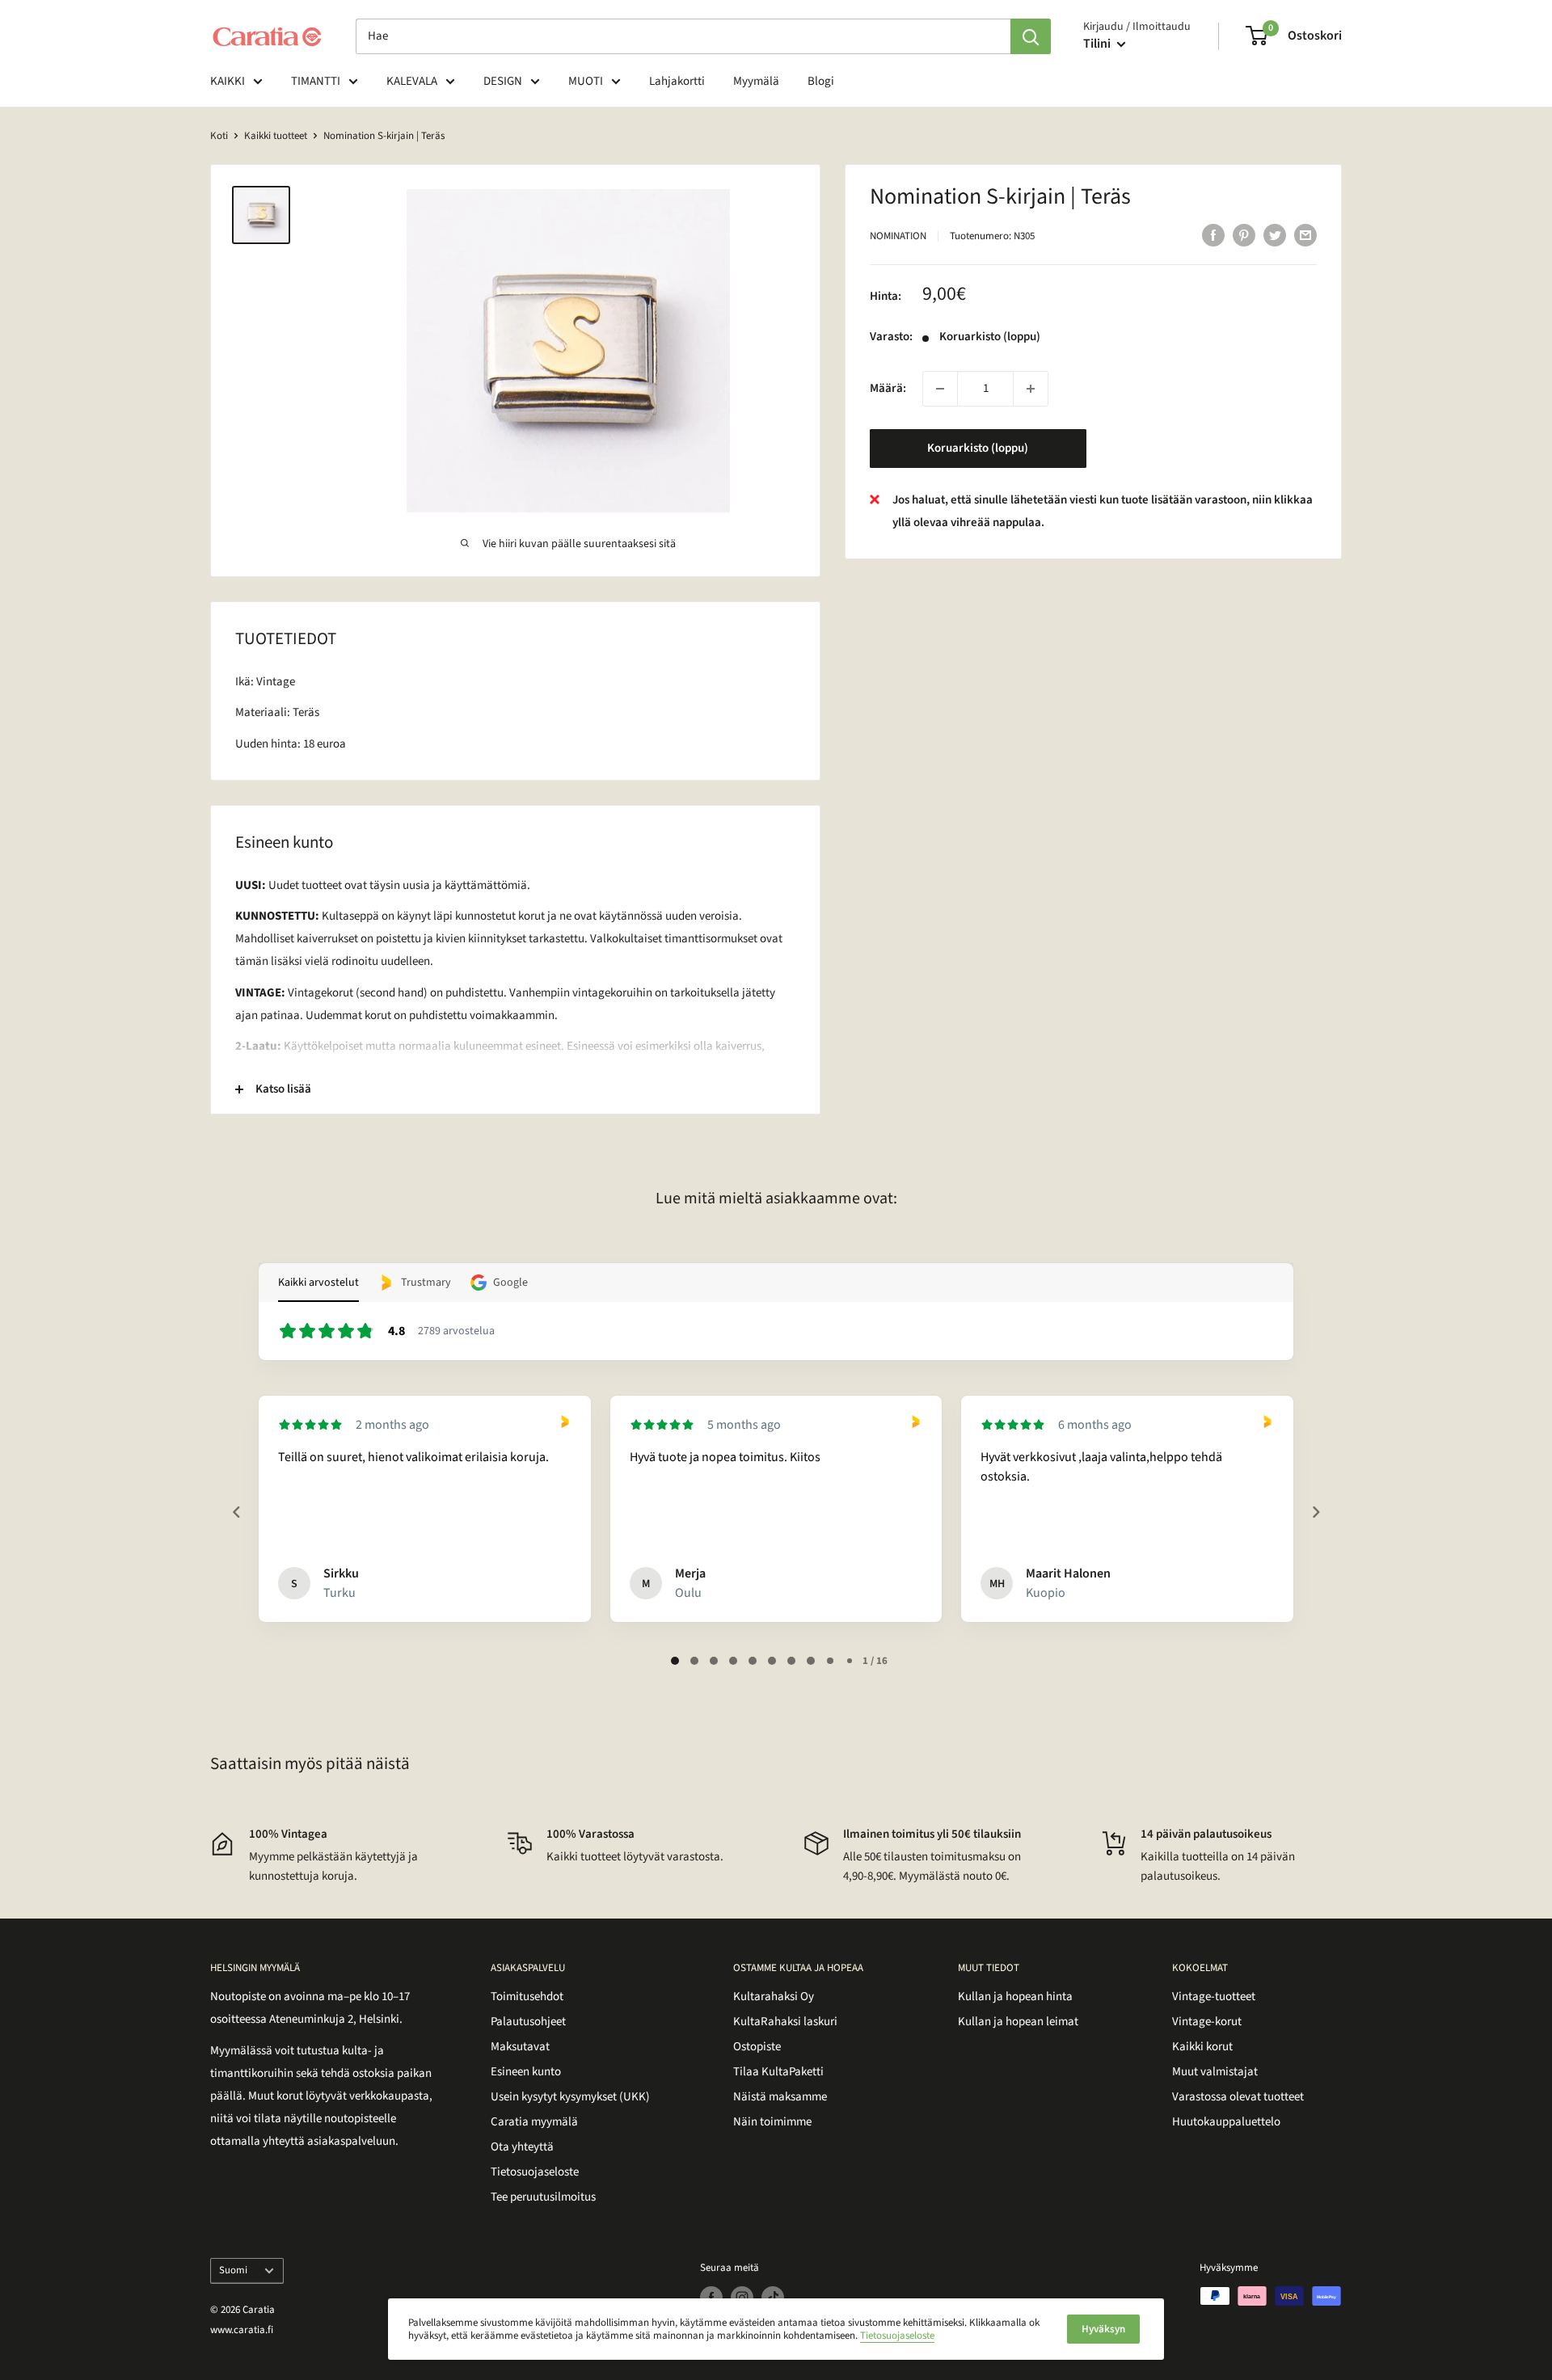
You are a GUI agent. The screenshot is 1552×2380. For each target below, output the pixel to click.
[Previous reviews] (236, 1512)
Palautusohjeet (528, 2022)
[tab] (675, 1661)
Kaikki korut (1202, 2047)
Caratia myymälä (534, 2122)
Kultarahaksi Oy (774, 1997)
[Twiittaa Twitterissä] (1275, 234)
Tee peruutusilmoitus (543, 2197)
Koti (219, 136)
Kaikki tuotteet (276, 136)
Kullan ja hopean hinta (1015, 1997)
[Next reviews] (1315, 1512)
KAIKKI (228, 81)
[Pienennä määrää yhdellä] (940, 389)
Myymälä (756, 81)
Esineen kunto (526, 2072)
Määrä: (888, 388)
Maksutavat (520, 2047)
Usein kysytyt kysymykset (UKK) (570, 2097)
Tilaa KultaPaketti (778, 2072)
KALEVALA (412, 81)
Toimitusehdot (527, 1997)
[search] (683, 36)
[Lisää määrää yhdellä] (1031, 389)
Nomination (898, 236)
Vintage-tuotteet (1214, 1997)
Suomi (233, 2270)
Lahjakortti (677, 81)
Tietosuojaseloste (535, 2172)
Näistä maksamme (780, 2097)
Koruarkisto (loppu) (978, 448)
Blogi (821, 81)
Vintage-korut (1207, 2022)
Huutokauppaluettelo (1226, 2122)
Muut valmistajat (1215, 2072)
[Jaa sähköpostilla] (1305, 234)
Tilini (1098, 44)
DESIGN (503, 81)
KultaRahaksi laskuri (785, 2022)
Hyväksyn (1103, 2329)
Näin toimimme (772, 2122)
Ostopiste (757, 2047)
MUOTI (586, 81)
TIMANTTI (316, 81)
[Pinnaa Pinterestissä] (1244, 234)
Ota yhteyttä (522, 2147)
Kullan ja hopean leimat (1018, 2022)
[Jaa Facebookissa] (1213, 234)
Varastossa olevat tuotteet (1238, 2097)
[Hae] (1031, 36)
